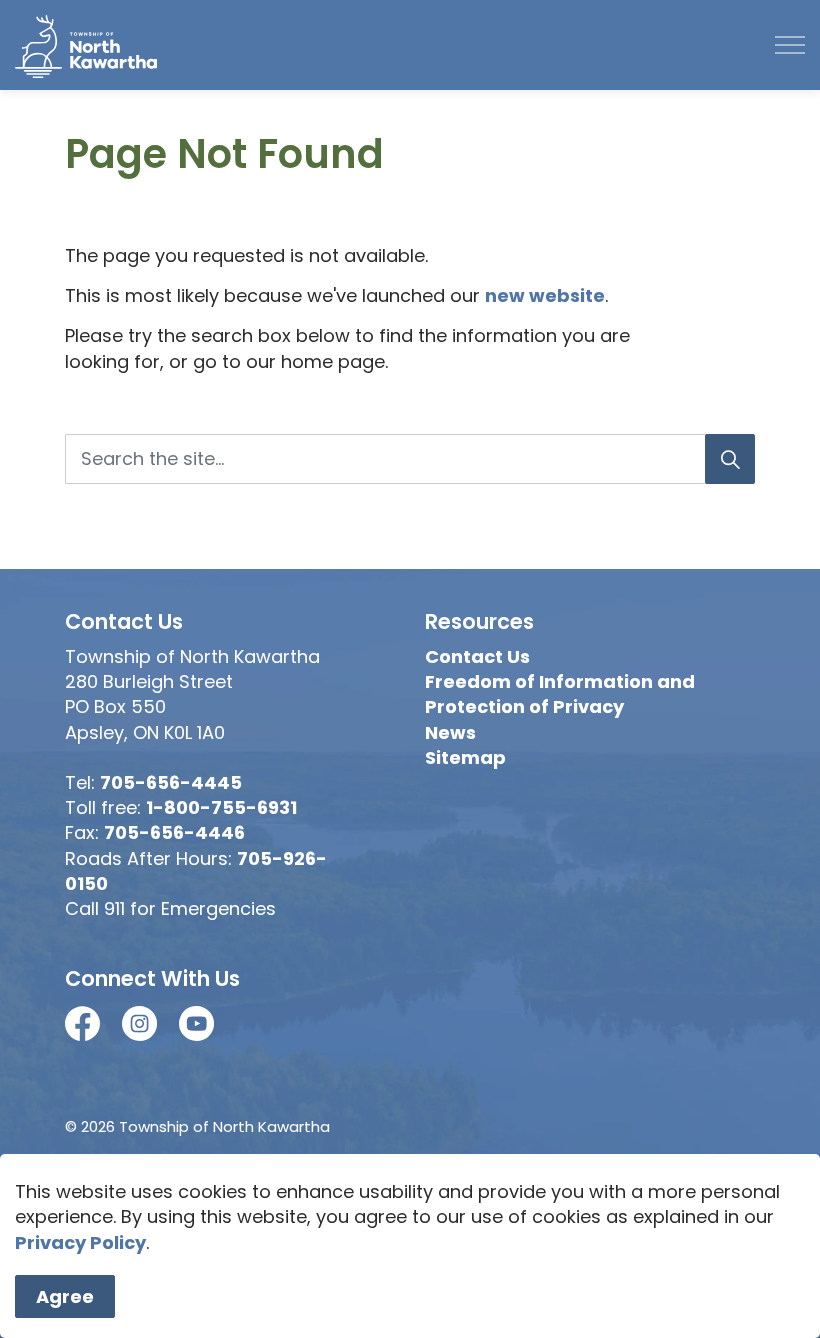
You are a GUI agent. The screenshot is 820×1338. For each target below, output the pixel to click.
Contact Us (477, 656)
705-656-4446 (174, 832)
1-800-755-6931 (221, 807)
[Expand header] (790, 45)
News (450, 732)
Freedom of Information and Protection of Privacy (560, 694)
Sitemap (465, 757)
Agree (65, 1296)
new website (545, 295)
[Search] (730, 459)
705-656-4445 (171, 782)
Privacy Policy (80, 1242)
